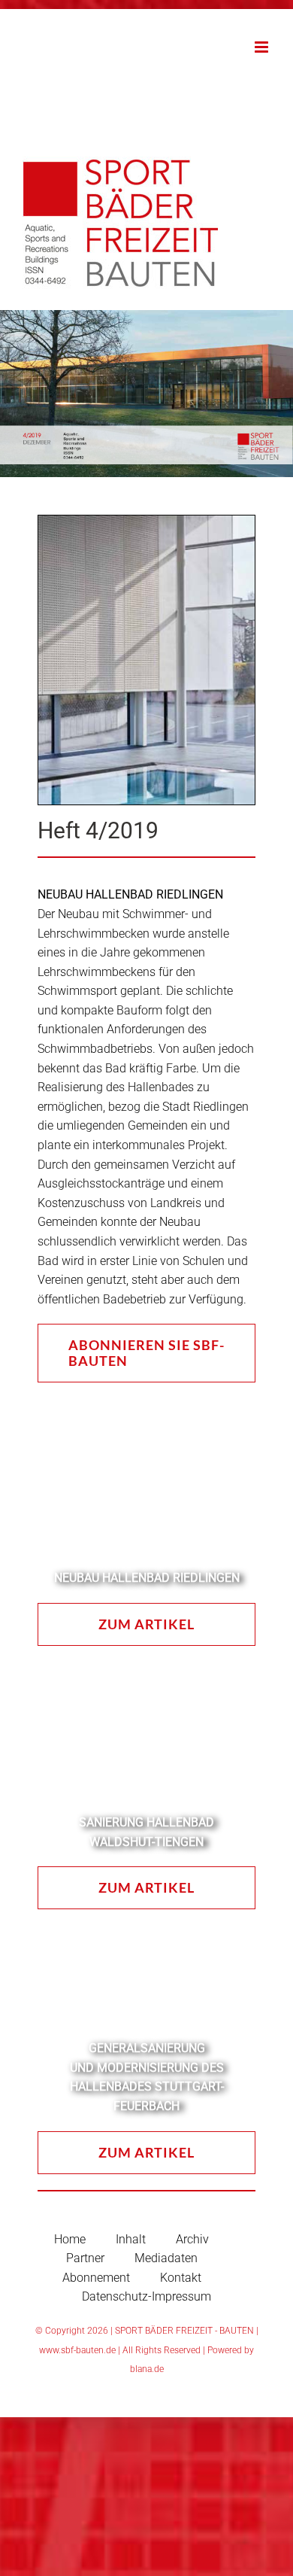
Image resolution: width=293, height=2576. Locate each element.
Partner (85, 2258)
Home (70, 2239)
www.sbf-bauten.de (77, 2350)
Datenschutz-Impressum (146, 2296)
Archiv (192, 2239)
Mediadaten (166, 2258)
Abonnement (96, 2278)
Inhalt (131, 2239)
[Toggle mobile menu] (263, 47)
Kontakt (181, 2278)
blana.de (147, 2369)
